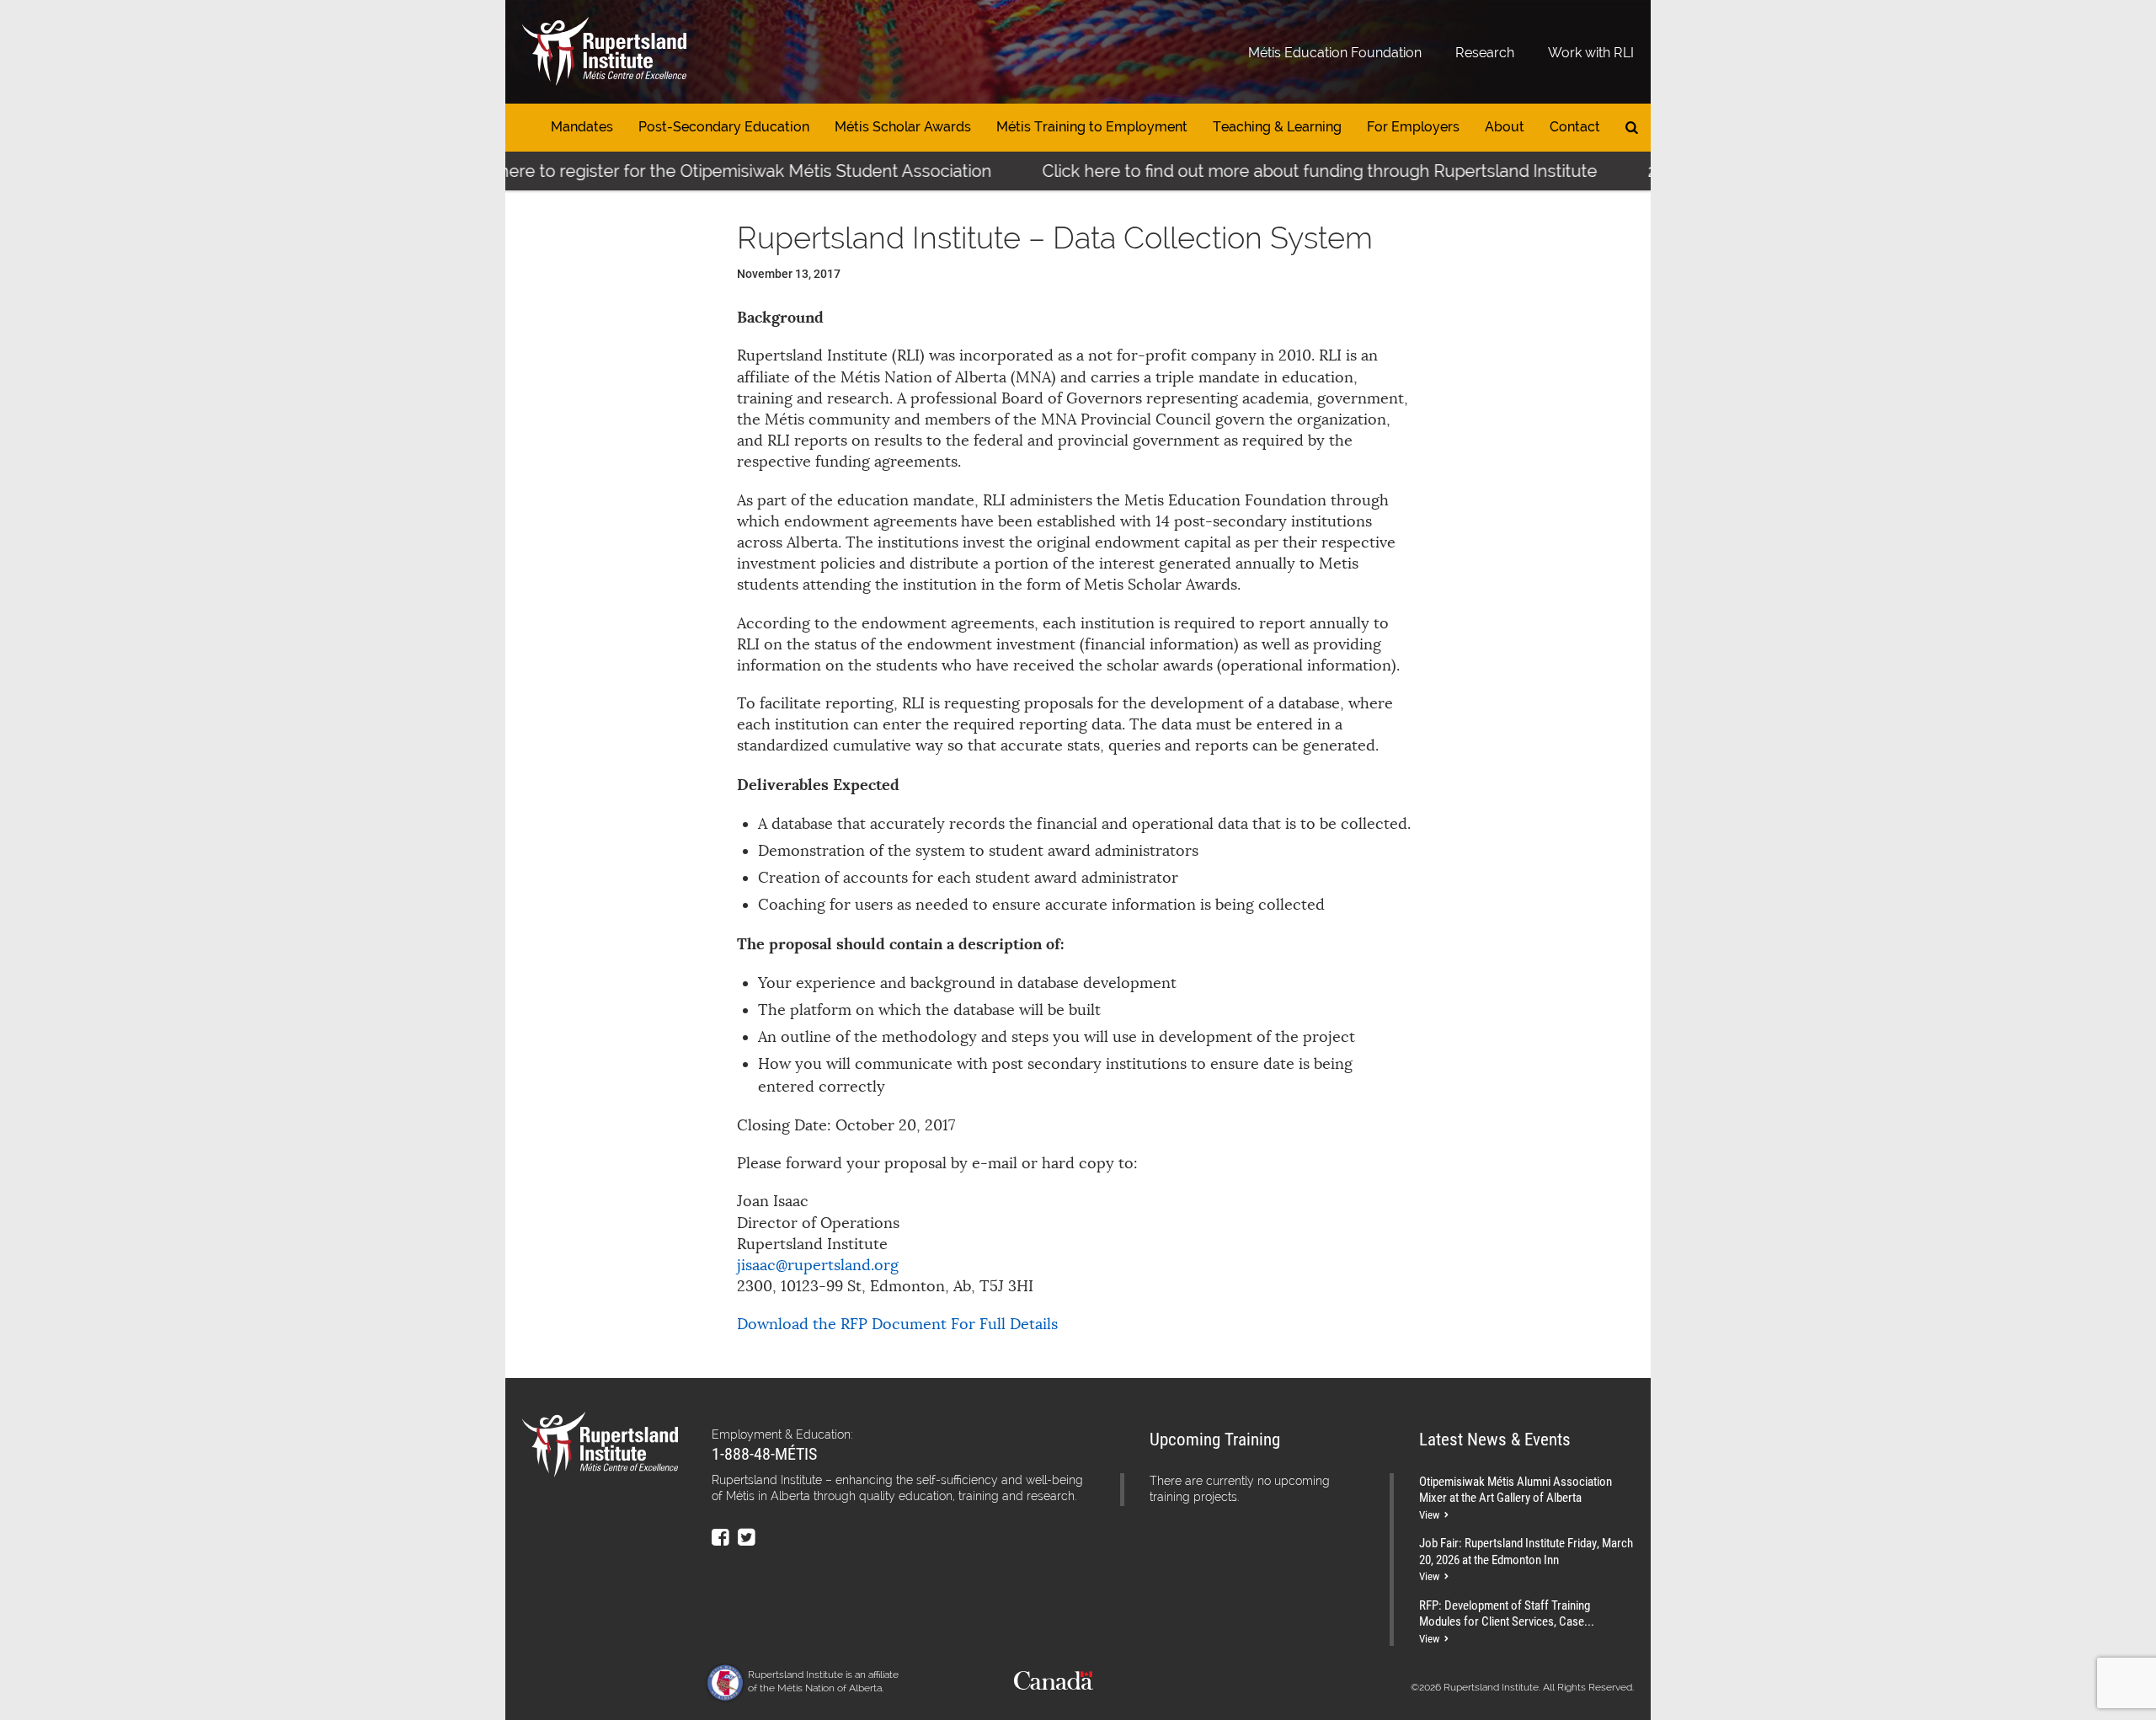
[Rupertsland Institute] (604, 52)
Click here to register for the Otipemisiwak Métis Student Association (682, 171)
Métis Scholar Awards (903, 127)
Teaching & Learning (1277, 127)
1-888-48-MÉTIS (764, 1453)
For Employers (1413, 127)
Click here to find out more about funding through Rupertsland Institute (1277, 171)
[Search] (1632, 128)
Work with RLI (1591, 53)
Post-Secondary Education (724, 127)
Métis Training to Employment (1092, 127)
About (1505, 127)
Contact (1575, 127)
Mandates (582, 127)
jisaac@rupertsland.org (818, 1265)
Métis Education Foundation (1335, 53)
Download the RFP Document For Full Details (897, 1324)
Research (1485, 53)
